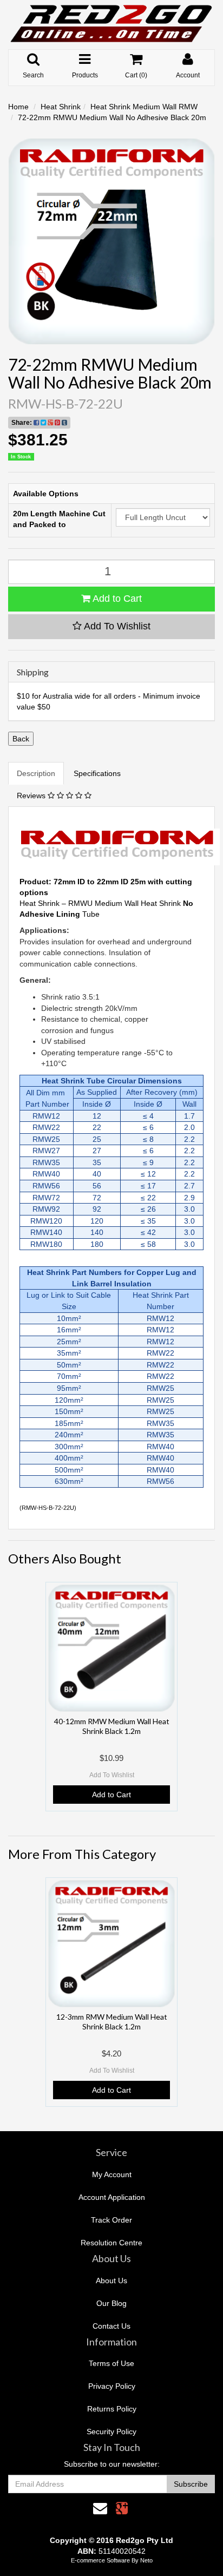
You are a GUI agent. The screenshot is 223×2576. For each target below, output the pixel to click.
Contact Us (111, 2326)
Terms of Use (111, 2363)
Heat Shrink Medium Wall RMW (144, 107)
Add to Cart (116, 599)
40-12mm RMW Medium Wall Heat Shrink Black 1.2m (112, 1726)
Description (36, 773)
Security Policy (111, 2432)
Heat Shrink (61, 107)
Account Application (112, 2197)
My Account (112, 2174)
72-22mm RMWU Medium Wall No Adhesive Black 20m (112, 117)
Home (18, 107)
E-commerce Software (100, 2560)
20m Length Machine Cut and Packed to (59, 519)
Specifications (97, 773)
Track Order (111, 2220)
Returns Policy (112, 2409)
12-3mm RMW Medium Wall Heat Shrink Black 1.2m (112, 2022)
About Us (111, 2281)
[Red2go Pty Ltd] (111, 24)
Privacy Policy (112, 2386)
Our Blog (111, 2303)
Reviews (32, 796)
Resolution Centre (111, 2243)
